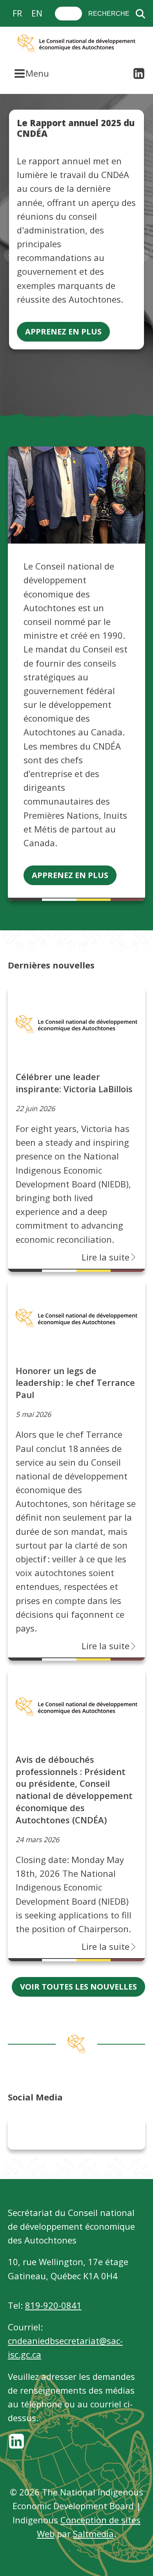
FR (17, 13)
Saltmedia (93, 2534)
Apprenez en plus (63, 332)
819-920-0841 (53, 2305)
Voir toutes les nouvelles (78, 1987)
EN (37, 13)
